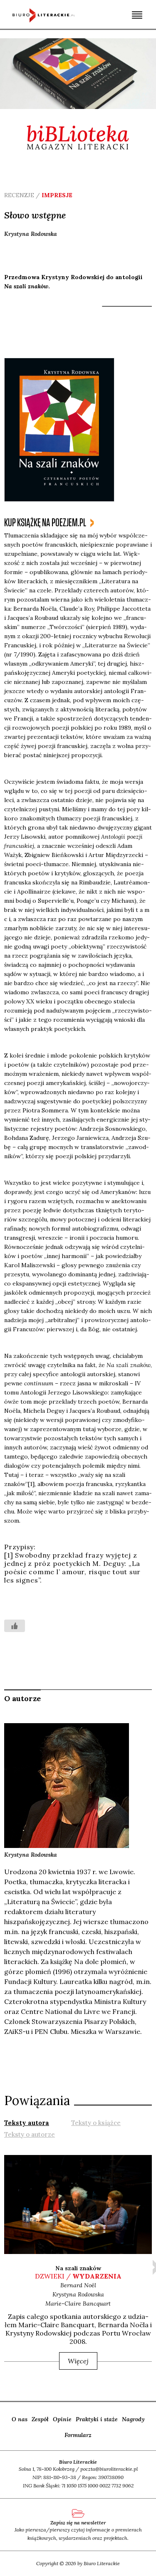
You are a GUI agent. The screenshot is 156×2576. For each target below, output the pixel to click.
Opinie (62, 2419)
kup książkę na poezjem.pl (45, 523)
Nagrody (133, 2419)
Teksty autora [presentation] (27, 2123)
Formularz (78, 2435)
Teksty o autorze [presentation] (30, 2134)
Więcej (78, 2361)
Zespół (40, 2419)
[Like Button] (15, 1626)
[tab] (27, 2122)
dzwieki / (78, 2276)
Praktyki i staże (97, 2419)
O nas (20, 2419)
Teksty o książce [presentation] (96, 2123)
